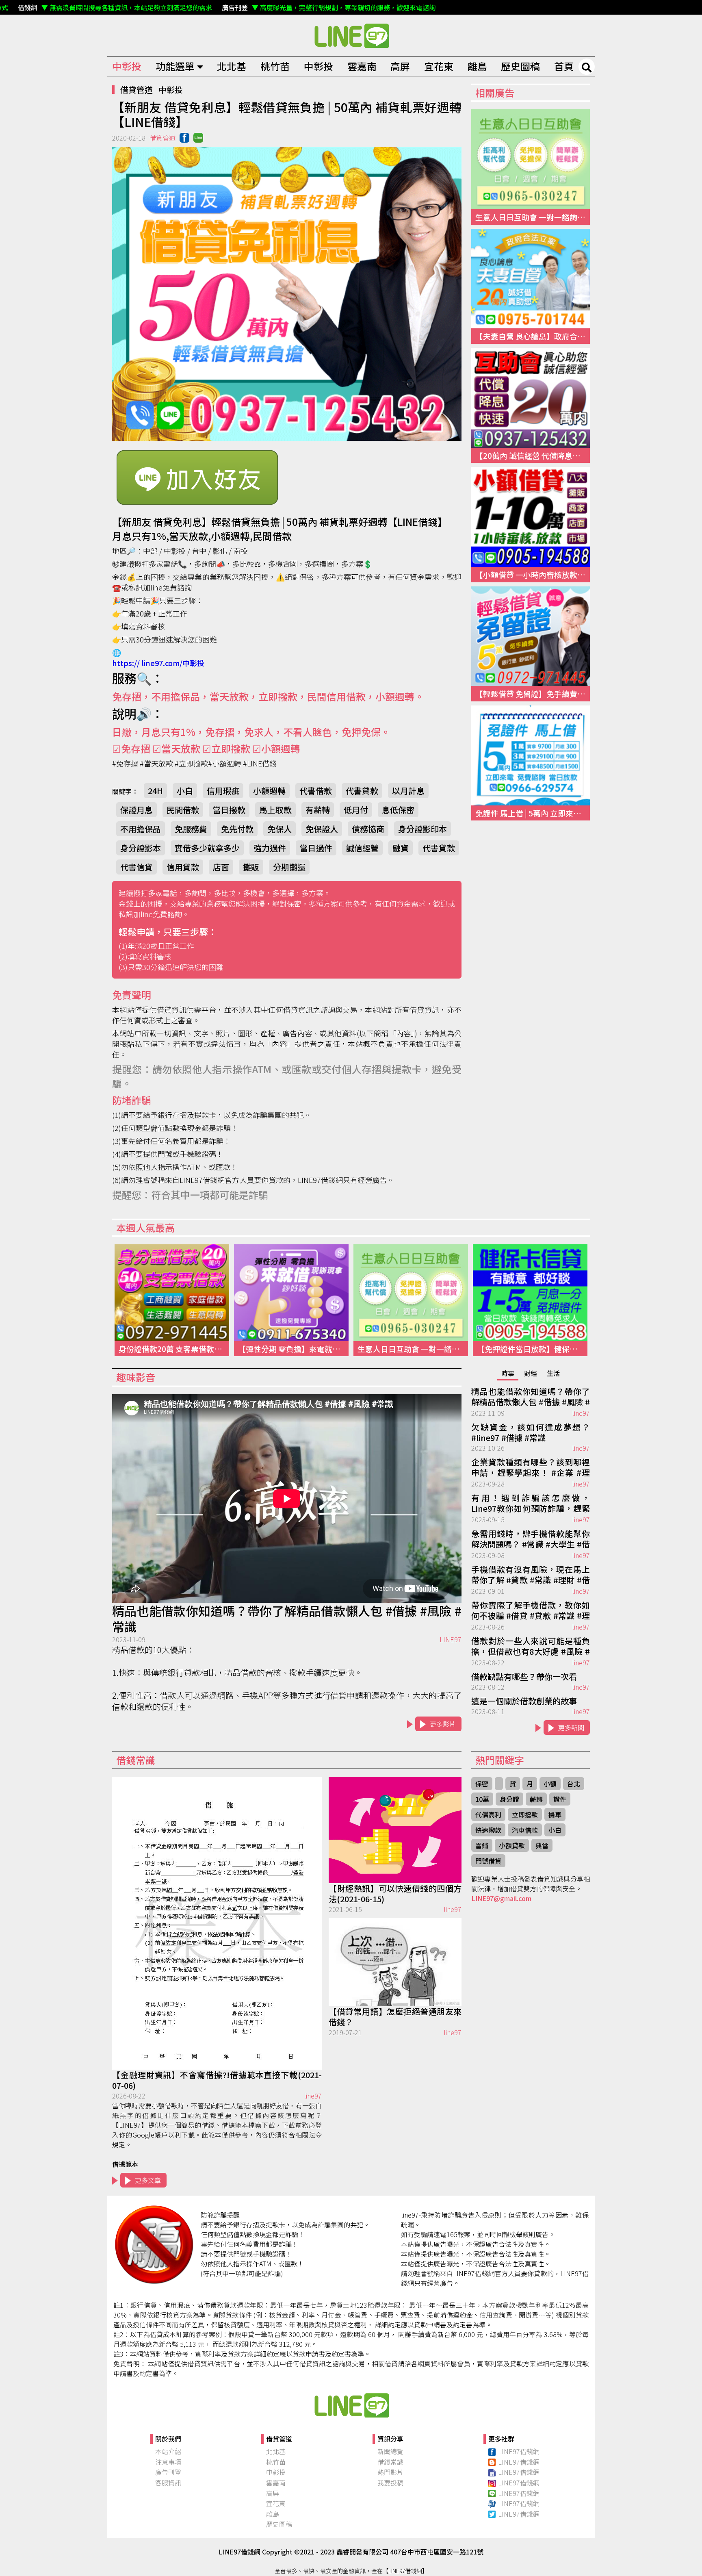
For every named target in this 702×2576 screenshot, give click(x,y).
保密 (482, 1784)
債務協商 (368, 829)
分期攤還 (289, 867)
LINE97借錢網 (519, 2451)
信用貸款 (183, 867)
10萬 (482, 1799)
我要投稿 (390, 2483)
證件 (560, 1799)
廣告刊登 (168, 2472)
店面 (221, 867)
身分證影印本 (422, 829)
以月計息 (408, 791)
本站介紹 (168, 2451)
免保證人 (322, 829)
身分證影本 (141, 848)
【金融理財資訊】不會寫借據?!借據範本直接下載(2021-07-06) (217, 2080)
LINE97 (451, 1639)
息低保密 (398, 810)
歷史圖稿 (520, 66)
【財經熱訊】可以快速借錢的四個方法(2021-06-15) (395, 1894)
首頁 (564, 66)
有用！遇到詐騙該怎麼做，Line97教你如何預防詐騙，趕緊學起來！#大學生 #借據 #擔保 (531, 1504)
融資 (401, 848)
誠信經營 (362, 848)
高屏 (400, 66)
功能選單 (175, 66)
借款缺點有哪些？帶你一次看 (524, 1677)
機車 (555, 1814)
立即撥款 (525, 1814)
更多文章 (148, 2180)
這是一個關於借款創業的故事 (524, 1701)
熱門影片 (390, 2472)
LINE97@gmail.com (501, 1898)
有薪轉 (318, 810)
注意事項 (168, 2462)
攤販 (251, 867)
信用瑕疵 (223, 791)
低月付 (356, 810)
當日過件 (316, 848)
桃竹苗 (275, 66)
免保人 (279, 829)
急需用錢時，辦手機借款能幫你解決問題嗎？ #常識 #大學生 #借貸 (531, 1539)
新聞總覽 (390, 2451)
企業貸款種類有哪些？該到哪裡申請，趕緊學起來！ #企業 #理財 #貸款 (531, 1468)
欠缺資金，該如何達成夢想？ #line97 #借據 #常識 (531, 1432)
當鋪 (482, 1845)
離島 (477, 66)
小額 (550, 1784)
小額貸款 (512, 1845)
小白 (185, 791)
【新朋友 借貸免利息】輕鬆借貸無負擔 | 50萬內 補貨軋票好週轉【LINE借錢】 (351, 35)
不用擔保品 (141, 829)
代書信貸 (136, 867)
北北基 (232, 66)
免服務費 (191, 829)
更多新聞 (571, 1727)
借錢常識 (390, 2462)
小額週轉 (269, 791)
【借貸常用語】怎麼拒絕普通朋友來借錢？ (395, 2017)
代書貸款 (362, 791)
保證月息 (136, 810)
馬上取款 (275, 810)
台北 (574, 1784)
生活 (553, 1373)
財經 (531, 1373)
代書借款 (316, 791)
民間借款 (183, 810)
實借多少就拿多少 (207, 848)
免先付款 (237, 829)
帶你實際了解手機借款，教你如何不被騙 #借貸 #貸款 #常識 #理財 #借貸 (531, 1611)
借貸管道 (136, 90)
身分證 (509, 1799)
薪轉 (536, 1799)
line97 (581, 1413)
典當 (542, 1845)
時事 (508, 1373)
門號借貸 (488, 1861)
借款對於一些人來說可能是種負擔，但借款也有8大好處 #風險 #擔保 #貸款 (531, 1647)
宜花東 (439, 66)
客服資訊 (168, 2483)
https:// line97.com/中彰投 (158, 663)
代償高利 (488, 1814)
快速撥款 (488, 1830)
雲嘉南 (362, 66)
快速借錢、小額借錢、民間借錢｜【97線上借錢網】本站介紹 (351, 2405)
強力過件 (270, 848)
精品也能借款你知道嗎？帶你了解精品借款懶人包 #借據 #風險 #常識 (287, 1619)
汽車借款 (525, 1830)
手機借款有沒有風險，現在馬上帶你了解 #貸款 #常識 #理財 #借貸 (531, 1575)
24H (155, 791)
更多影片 (443, 1724)
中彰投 (127, 66)
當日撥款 (229, 810)
